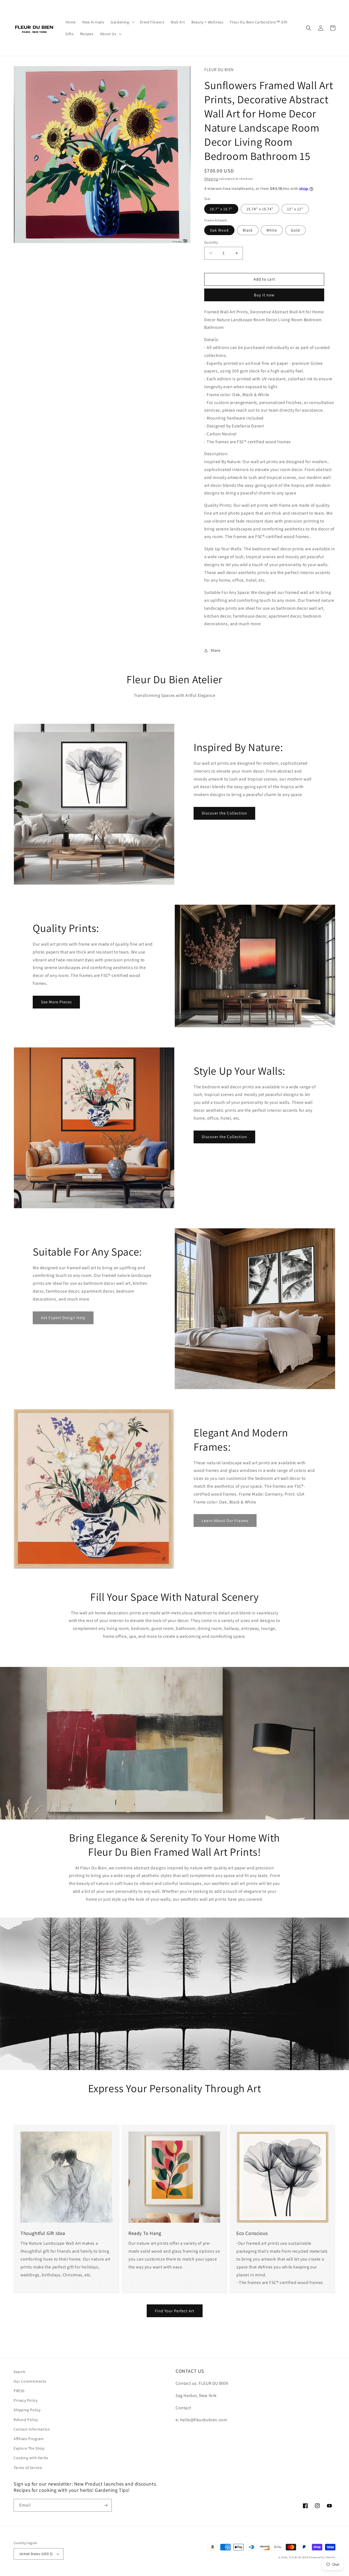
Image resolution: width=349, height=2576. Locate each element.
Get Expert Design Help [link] (63, 1318)
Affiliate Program (29, 2439)
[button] (122, 22)
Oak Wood (219, 230)
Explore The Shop (29, 2448)
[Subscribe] (106, 2505)
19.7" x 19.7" (221, 209)
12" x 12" (295, 209)
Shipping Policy (27, 2410)
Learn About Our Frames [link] (225, 1521)
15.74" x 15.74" (260, 209)
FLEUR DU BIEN (299, 2557)
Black (248, 230)
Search (20, 2372)
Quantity (211, 242)
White (272, 230)
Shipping (211, 179)
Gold (295, 230)
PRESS (19, 2391)
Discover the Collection (224, 813)
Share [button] (216, 650)
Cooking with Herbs (31, 2458)
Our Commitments (30, 2381)
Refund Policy (26, 2420)
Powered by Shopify (322, 2557)
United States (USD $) (36, 2554)
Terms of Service (28, 2468)
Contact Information (32, 2429)
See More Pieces (56, 1002)
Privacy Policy (25, 2400)
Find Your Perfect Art (175, 2311)
